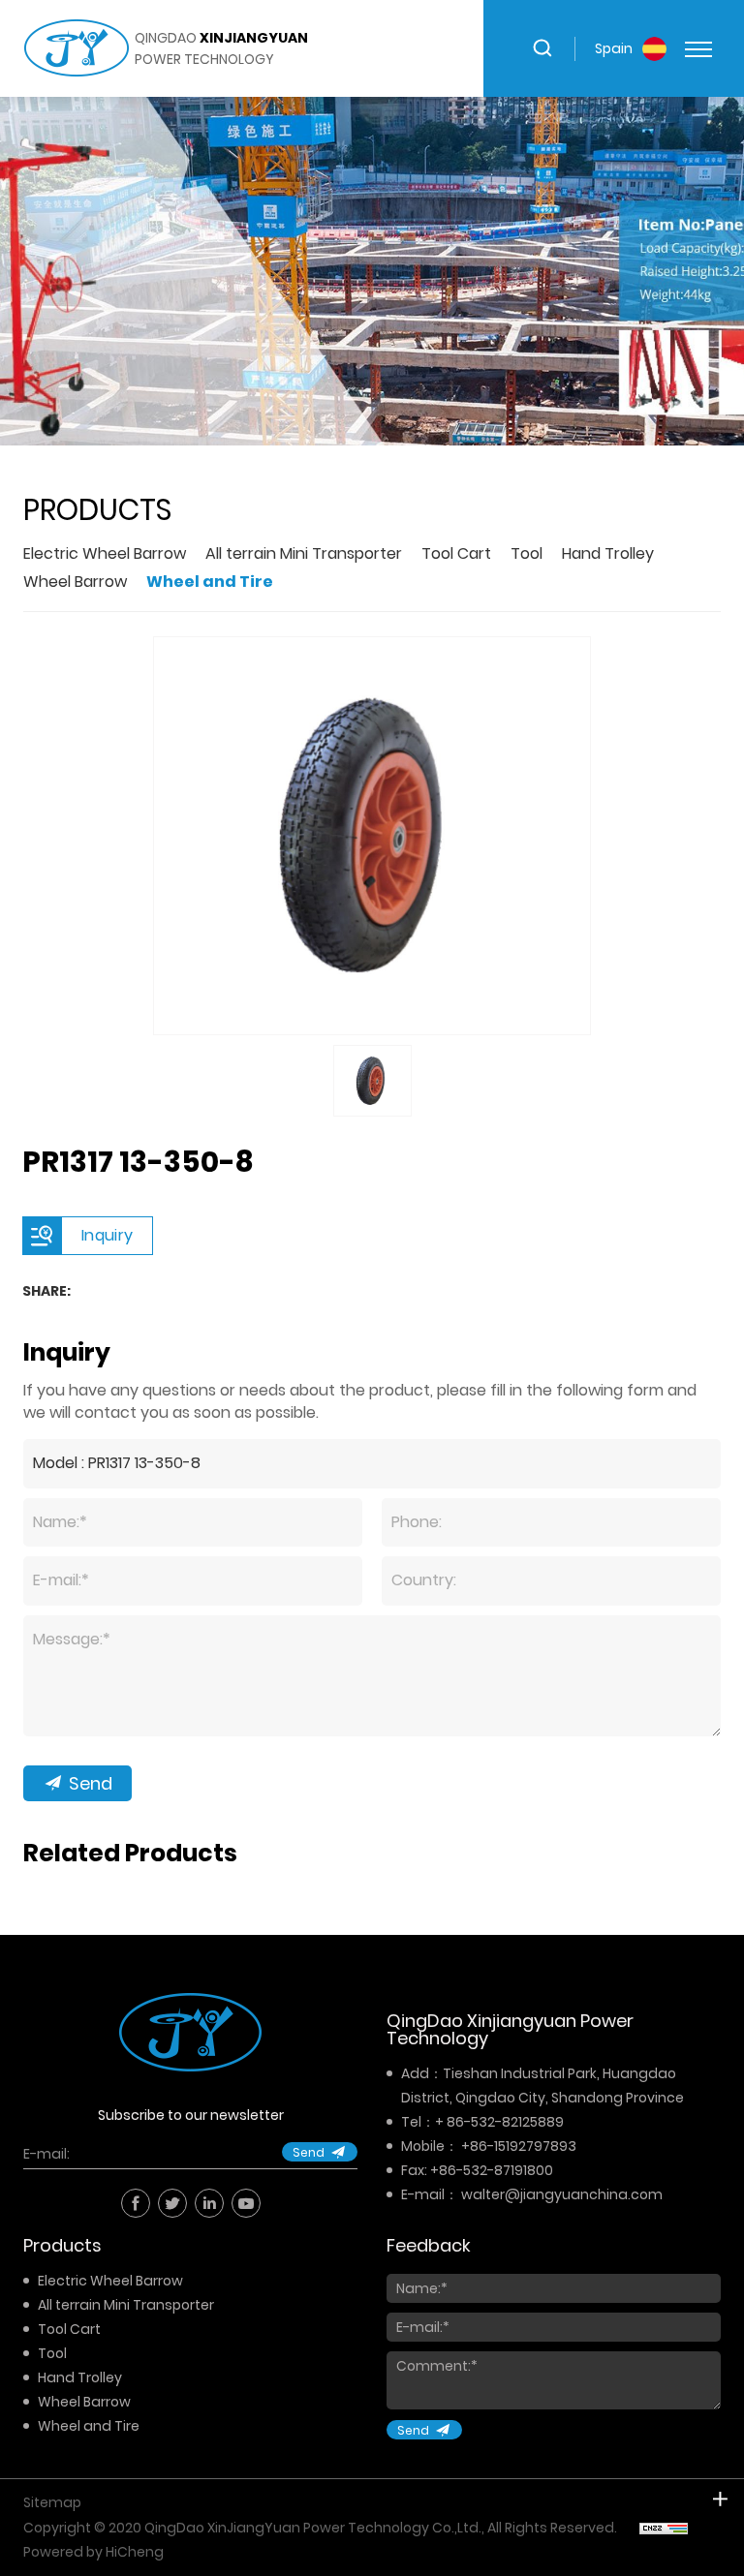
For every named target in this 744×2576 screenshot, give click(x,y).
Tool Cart (456, 553)
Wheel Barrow (75, 582)
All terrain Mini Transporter (304, 553)
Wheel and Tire (210, 582)
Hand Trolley (608, 553)
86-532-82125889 (505, 2122)
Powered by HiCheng (93, 2552)
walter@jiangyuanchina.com (562, 2194)
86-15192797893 (523, 2146)
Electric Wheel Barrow (105, 553)
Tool (527, 553)
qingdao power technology (221, 48)
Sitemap (52, 2502)
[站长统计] (664, 2528)
